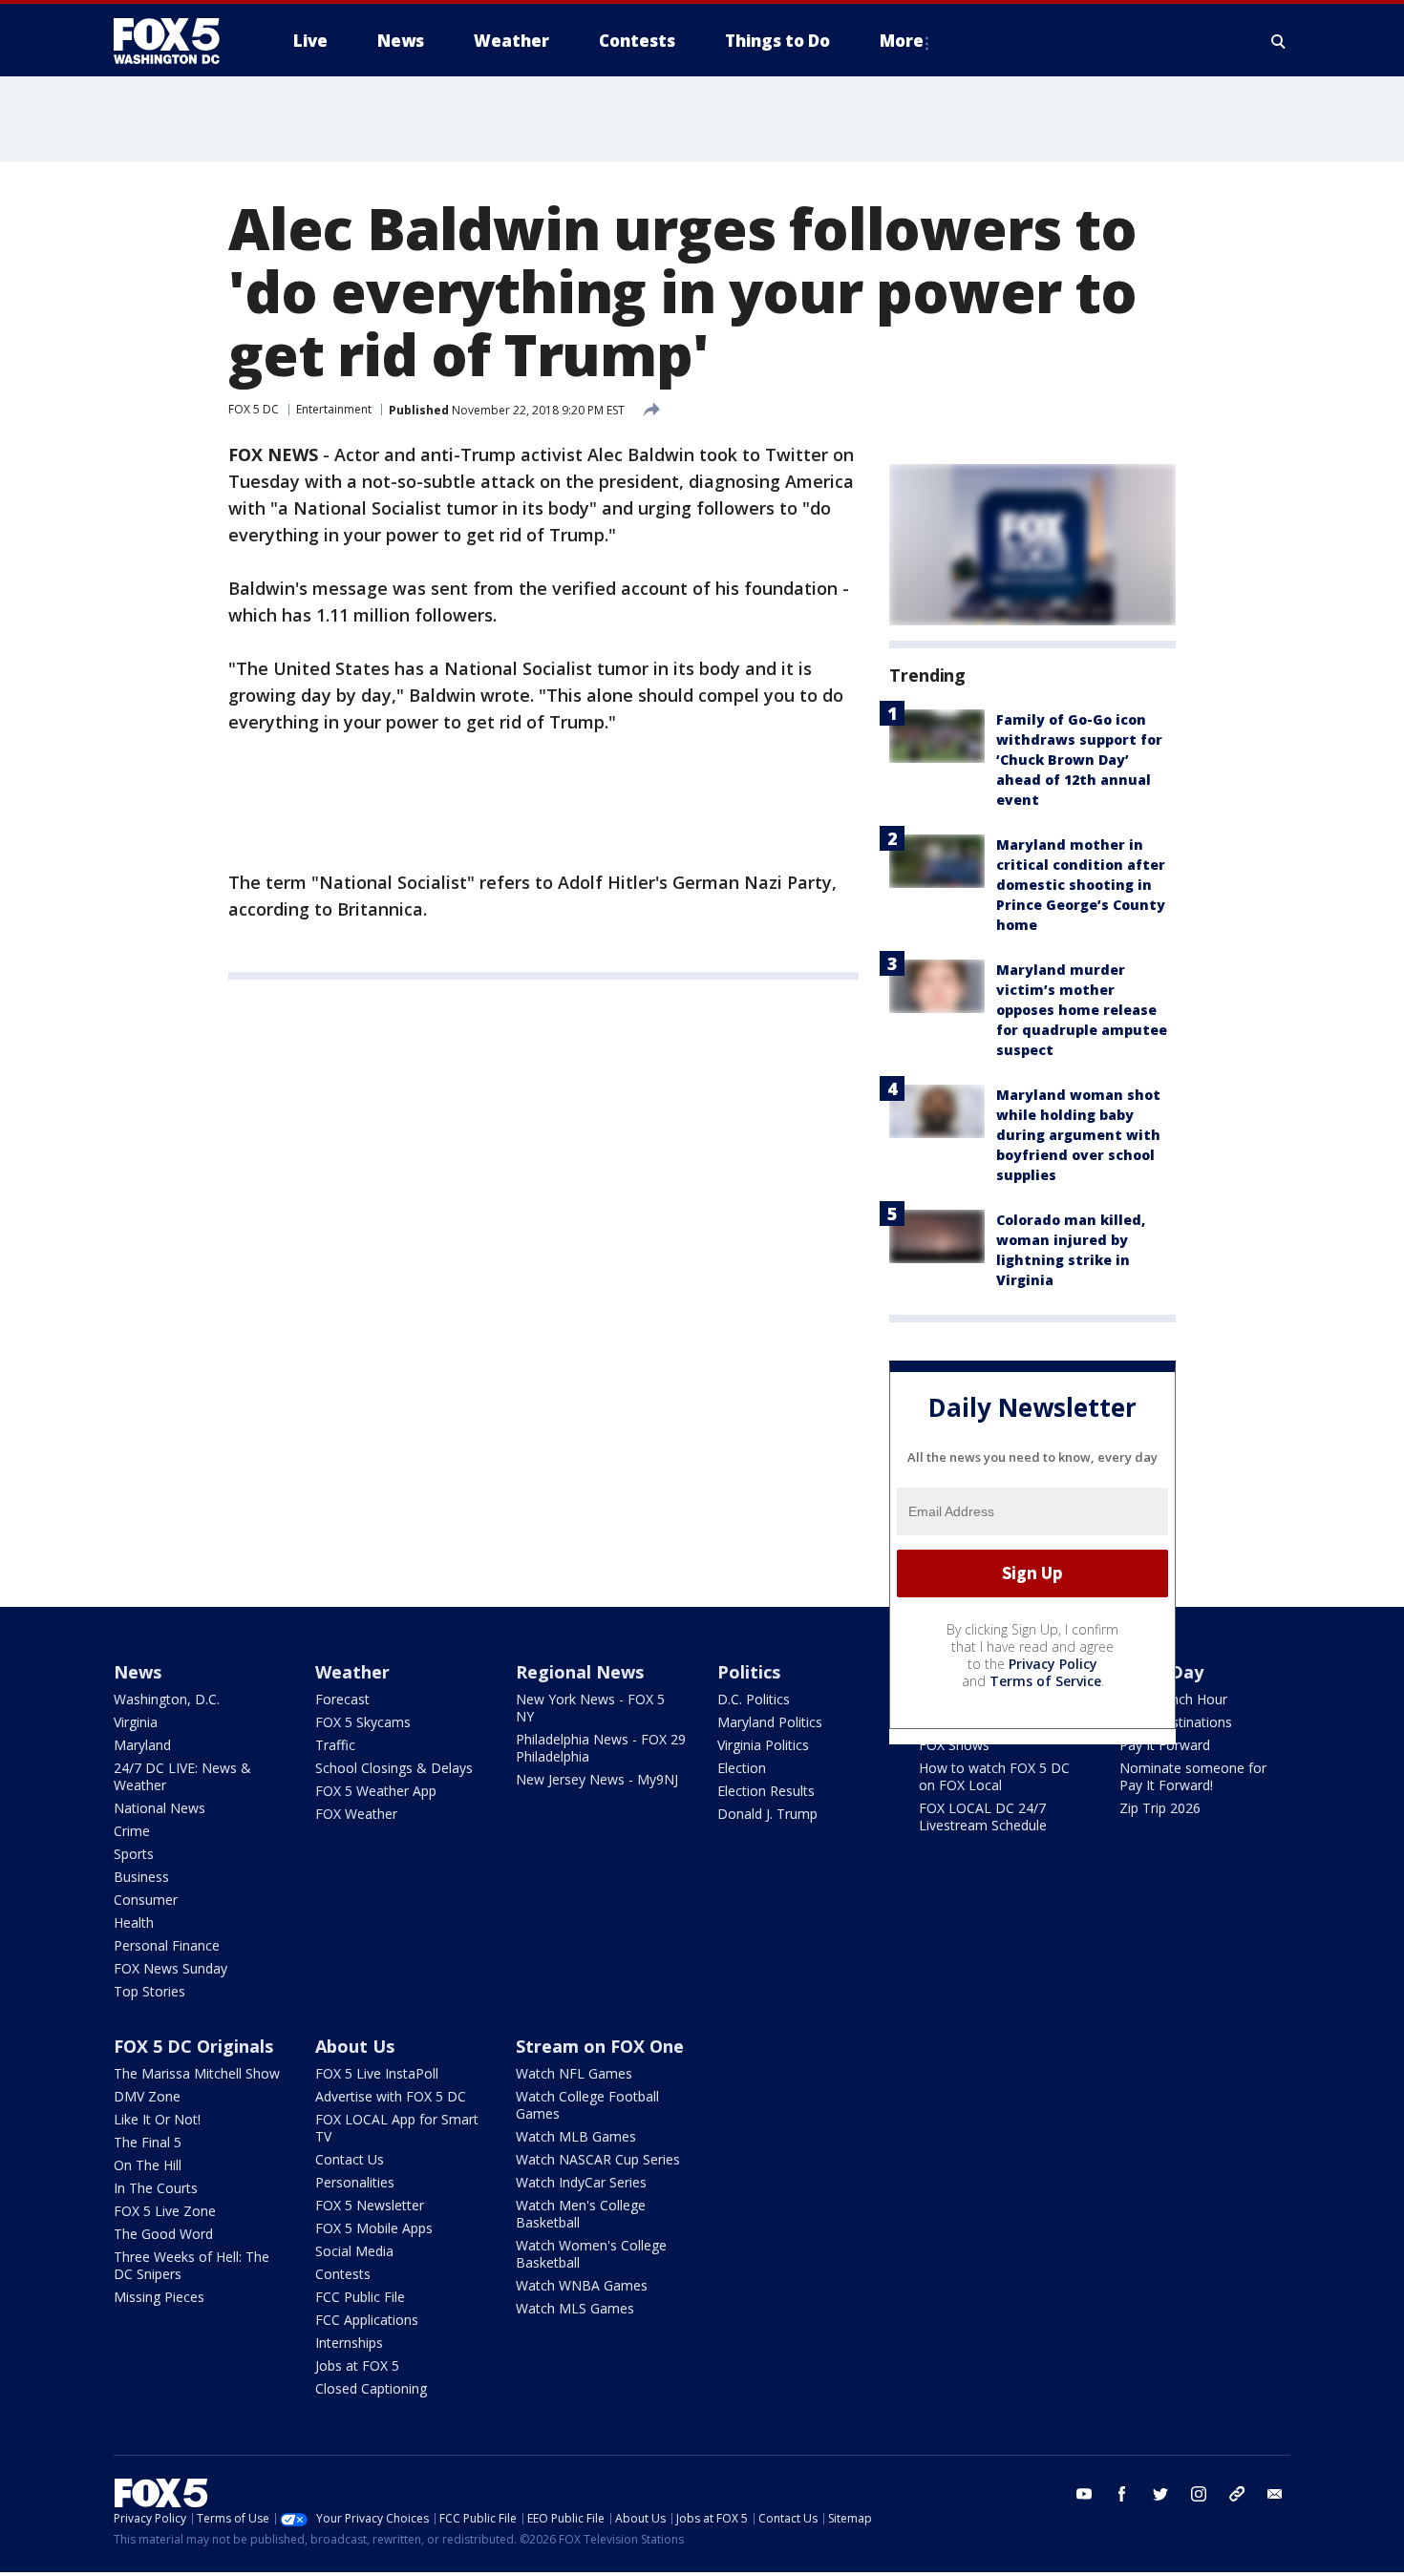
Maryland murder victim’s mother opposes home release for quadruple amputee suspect (1082, 1010)
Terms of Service (1045, 1681)
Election (742, 1768)
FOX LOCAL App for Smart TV (397, 2128)
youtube (1084, 2494)
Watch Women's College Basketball (591, 2254)
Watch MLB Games (576, 2136)
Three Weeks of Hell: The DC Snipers (191, 2265)
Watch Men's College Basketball (581, 2214)
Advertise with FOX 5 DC (391, 2096)
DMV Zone (147, 2096)
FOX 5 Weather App (376, 1791)
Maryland (142, 1745)
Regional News (580, 1672)
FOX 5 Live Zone (165, 2211)
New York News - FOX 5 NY (590, 1708)
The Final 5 (148, 2142)
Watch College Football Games (587, 2105)
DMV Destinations (1176, 1722)
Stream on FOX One (600, 2046)
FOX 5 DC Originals (193, 2046)
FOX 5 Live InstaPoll (377, 2073)
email (1275, 2494)
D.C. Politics (754, 1699)
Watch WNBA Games (582, 2285)
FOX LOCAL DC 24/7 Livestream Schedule (983, 1816)
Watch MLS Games (575, 2308)
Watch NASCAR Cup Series (598, 2159)
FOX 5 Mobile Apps (374, 2228)
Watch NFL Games (574, 2073)
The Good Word (163, 2234)
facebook (1122, 2494)
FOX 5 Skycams (363, 1722)
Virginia (136, 1722)
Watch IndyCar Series (581, 2182)
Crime (132, 1831)
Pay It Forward (1165, 1745)
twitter (1160, 2494)
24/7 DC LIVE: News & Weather (182, 1776)
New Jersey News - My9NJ (597, 1779)
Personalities (355, 2182)
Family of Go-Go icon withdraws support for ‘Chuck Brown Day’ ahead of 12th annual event (1079, 760)
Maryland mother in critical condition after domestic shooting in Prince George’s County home (1081, 885)
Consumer (146, 1900)
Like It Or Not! (157, 2119)
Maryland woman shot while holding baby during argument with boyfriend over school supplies (1078, 1135)
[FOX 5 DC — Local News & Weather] (177, 41)
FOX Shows (954, 1745)
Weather (352, 1672)
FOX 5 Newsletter (370, 2205)
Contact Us (350, 2159)
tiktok (1237, 2494)
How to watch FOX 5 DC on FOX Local (994, 1776)
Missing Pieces (159, 2297)
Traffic (335, 1745)
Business (141, 1877)
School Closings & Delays (394, 1768)
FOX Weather (356, 1814)
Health (134, 1922)
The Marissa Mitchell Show (197, 2073)
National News (160, 1808)
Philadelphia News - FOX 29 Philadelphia (601, 1748)
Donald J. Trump (767, 1814)
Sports (134, 1854)
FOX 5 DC (254, 409)
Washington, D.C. (167, 1699)
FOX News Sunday (170, 1968)
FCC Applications (367, 2320)
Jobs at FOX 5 (357, 2365)
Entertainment (334, 409)
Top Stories (149, 1991)
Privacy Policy (1053, 1664)
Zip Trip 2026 (1160, 1808)
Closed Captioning (371, 2388)
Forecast (342, 1699)
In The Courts (156, 2188)
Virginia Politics (763, 1745)
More (902, 41)
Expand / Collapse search (1279, 41)
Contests (343, 2274)
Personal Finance (167, 1945)
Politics (749, 1672)
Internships (349, 2343)
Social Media (354, 2251)
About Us (355, 2046)
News (138, 1672)
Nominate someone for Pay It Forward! (1193, 1776)
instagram (1199, 2494)
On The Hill (148, 2165)
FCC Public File (360, 2297)
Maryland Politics (770, 1722)
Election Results (766, 1791)
